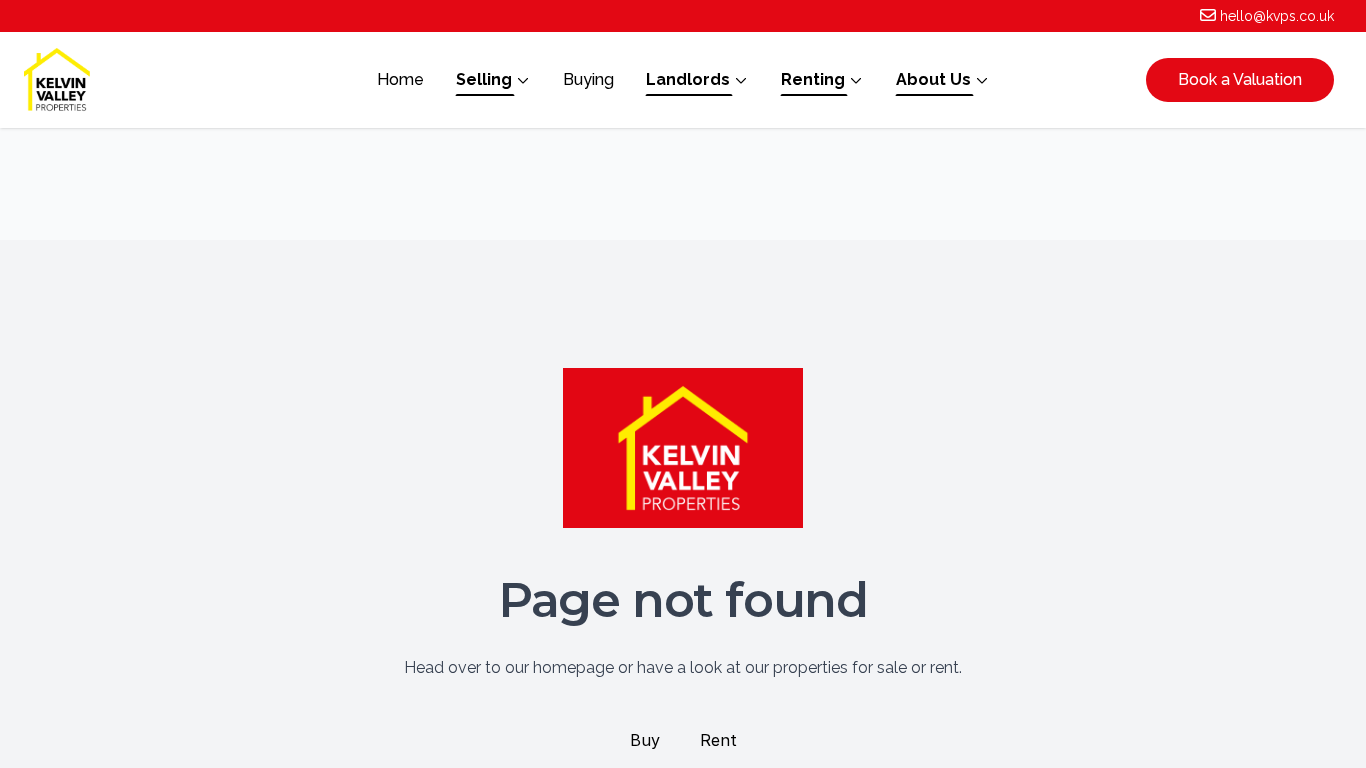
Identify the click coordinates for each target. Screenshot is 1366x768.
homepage (573, 667)
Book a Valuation (1240, 79)
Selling (484, 79)
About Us (933, 79)
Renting (813, 79)
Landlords (688, 79)
